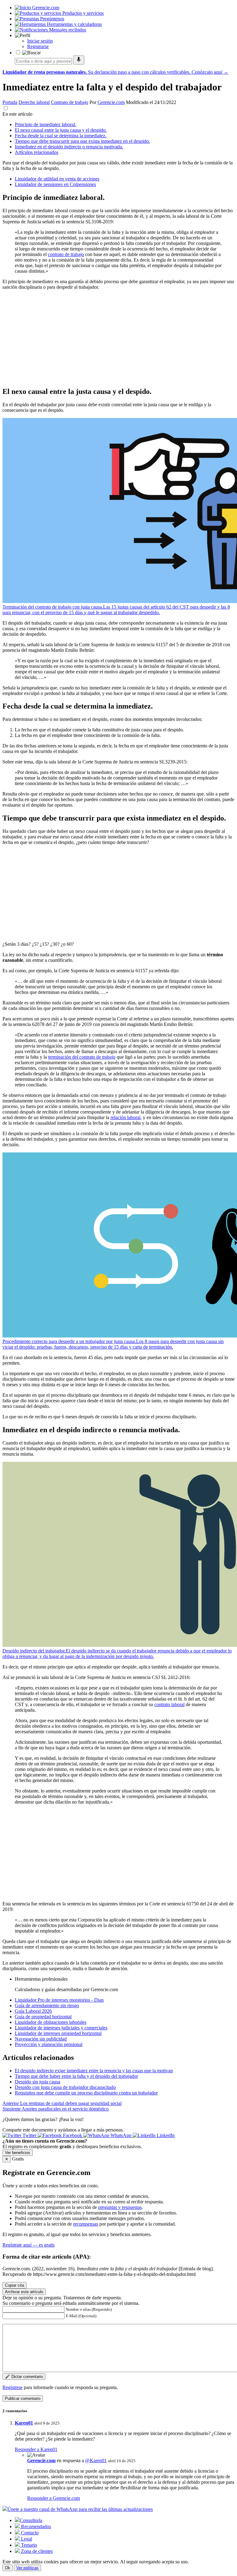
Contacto (29, 2533)
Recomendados (35, 2526)
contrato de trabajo (66, 254)
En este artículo (17, 114)
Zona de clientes (36, 2551)
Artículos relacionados (37, 152)
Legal (26, 2539)
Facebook (73, 2135)
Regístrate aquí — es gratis (29, 2245)
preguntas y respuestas (120, 2207)
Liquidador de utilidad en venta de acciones (57, 179)
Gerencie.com (111, 102)
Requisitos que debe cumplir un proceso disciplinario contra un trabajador (86, 2093)
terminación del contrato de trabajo (82, 1057)
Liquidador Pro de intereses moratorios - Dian (59, 2000)
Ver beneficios (18, 2153)
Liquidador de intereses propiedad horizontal (58, 2033)
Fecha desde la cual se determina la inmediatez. (61, 136)
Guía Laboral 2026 (33, 2011)
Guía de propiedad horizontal (43, 2017)
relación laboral (125, 1117)
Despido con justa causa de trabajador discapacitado (65, 2087)
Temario (28, 2545)
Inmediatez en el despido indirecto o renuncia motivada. (69, 147)
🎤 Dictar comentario (24, 2377)
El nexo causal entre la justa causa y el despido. (61, 130)
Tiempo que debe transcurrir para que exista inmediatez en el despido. (82, 141)
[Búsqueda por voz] (79, 60)
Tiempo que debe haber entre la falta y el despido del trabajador (76, 2076)
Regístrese (12, 2387)
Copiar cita (15, 2285)
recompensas (86, 2224)
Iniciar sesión (40, 41)
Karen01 (24, 2423)
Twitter (29, 2135)
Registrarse (38, 46)
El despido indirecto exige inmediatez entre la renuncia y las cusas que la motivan (94, 2071)
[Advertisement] (118, 338)
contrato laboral (169, 1704)
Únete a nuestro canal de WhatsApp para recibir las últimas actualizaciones (80, 2509)
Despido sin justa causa (37, 2082)
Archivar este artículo (24, 2292)
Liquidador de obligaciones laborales (51, 2022)
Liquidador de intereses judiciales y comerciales (61, 2028)
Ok (8, 2568)
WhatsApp (121, 2135)
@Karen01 (96, 2460)
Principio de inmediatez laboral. (46, 124)
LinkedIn (165, 2135)
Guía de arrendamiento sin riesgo (47, 2005)
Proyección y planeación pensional (49, 2044)
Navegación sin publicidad (41, 2039)
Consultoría (31, 2520)
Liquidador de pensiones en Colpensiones (55, 184)
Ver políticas (27, 2568)
